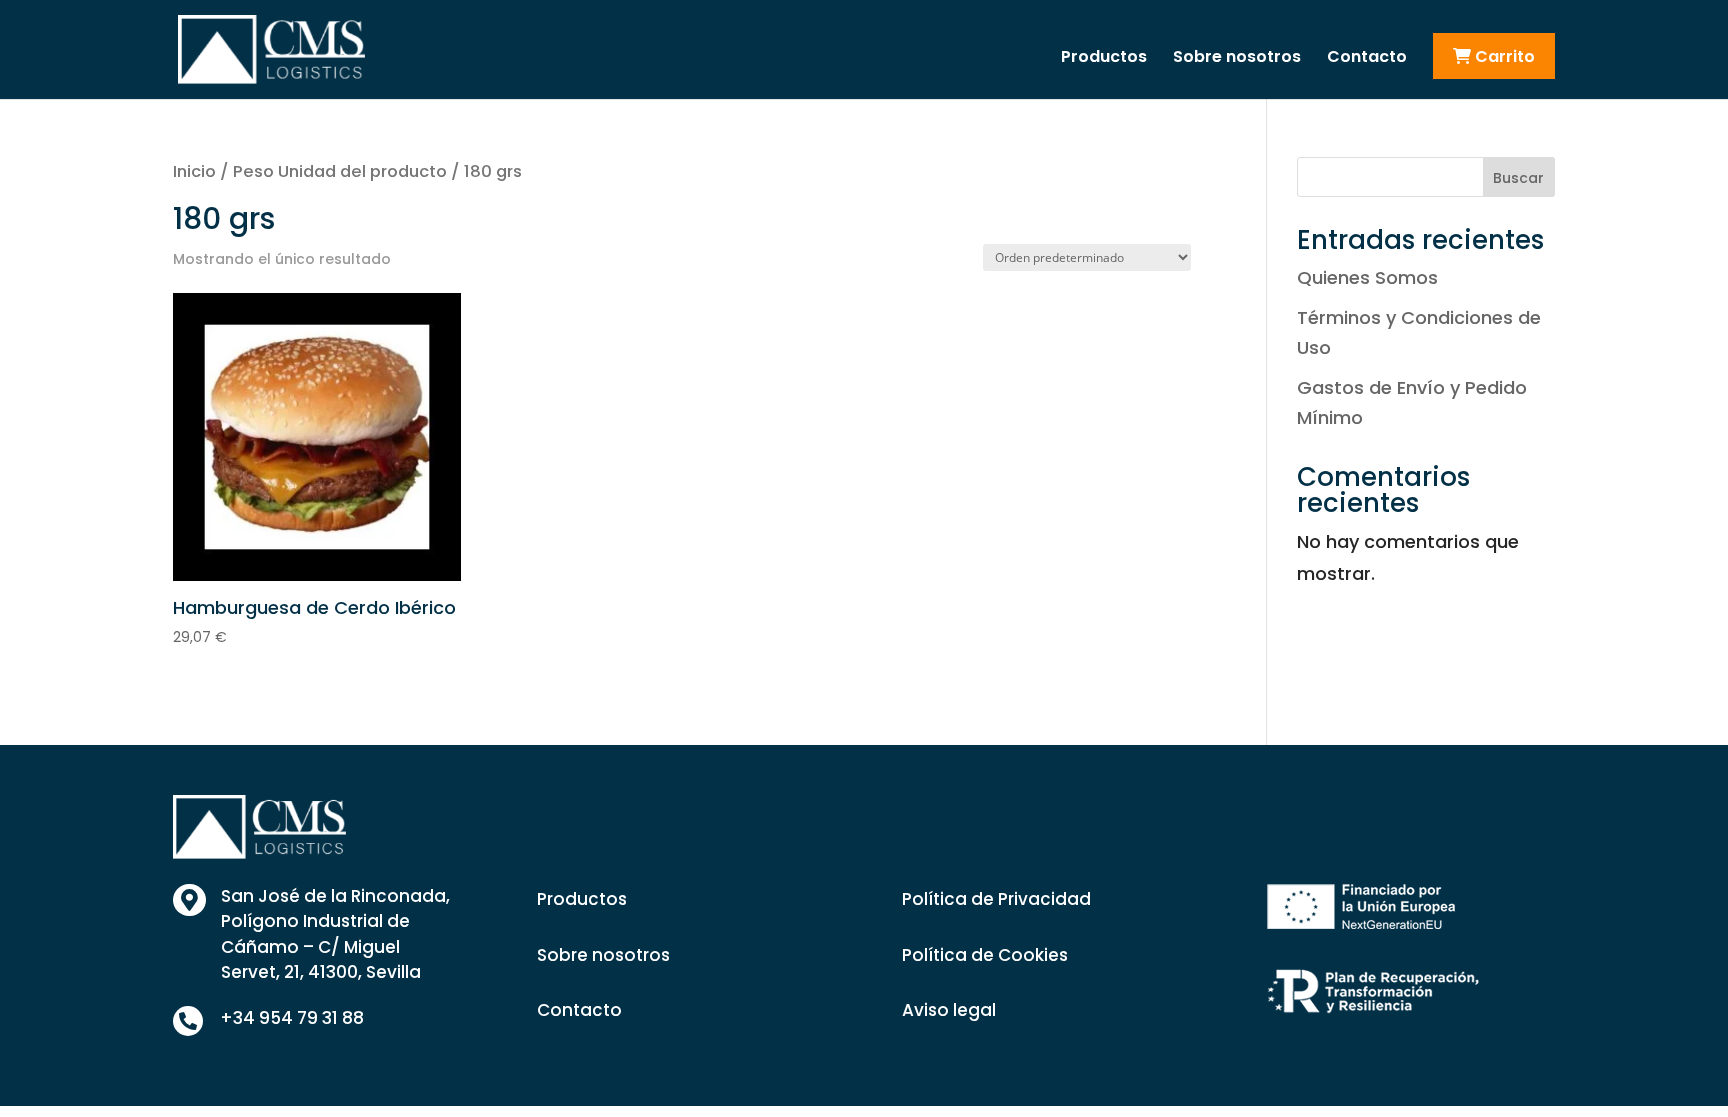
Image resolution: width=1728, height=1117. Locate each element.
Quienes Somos (1367, 277)
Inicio (194, 171)
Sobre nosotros (1237, 59)
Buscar (1518, 178)
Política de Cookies (985, 955)
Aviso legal (949, 1010)
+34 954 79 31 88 (292, 1018)
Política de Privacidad (996, 899)
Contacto (1367, 59)
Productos (1104, 59)
